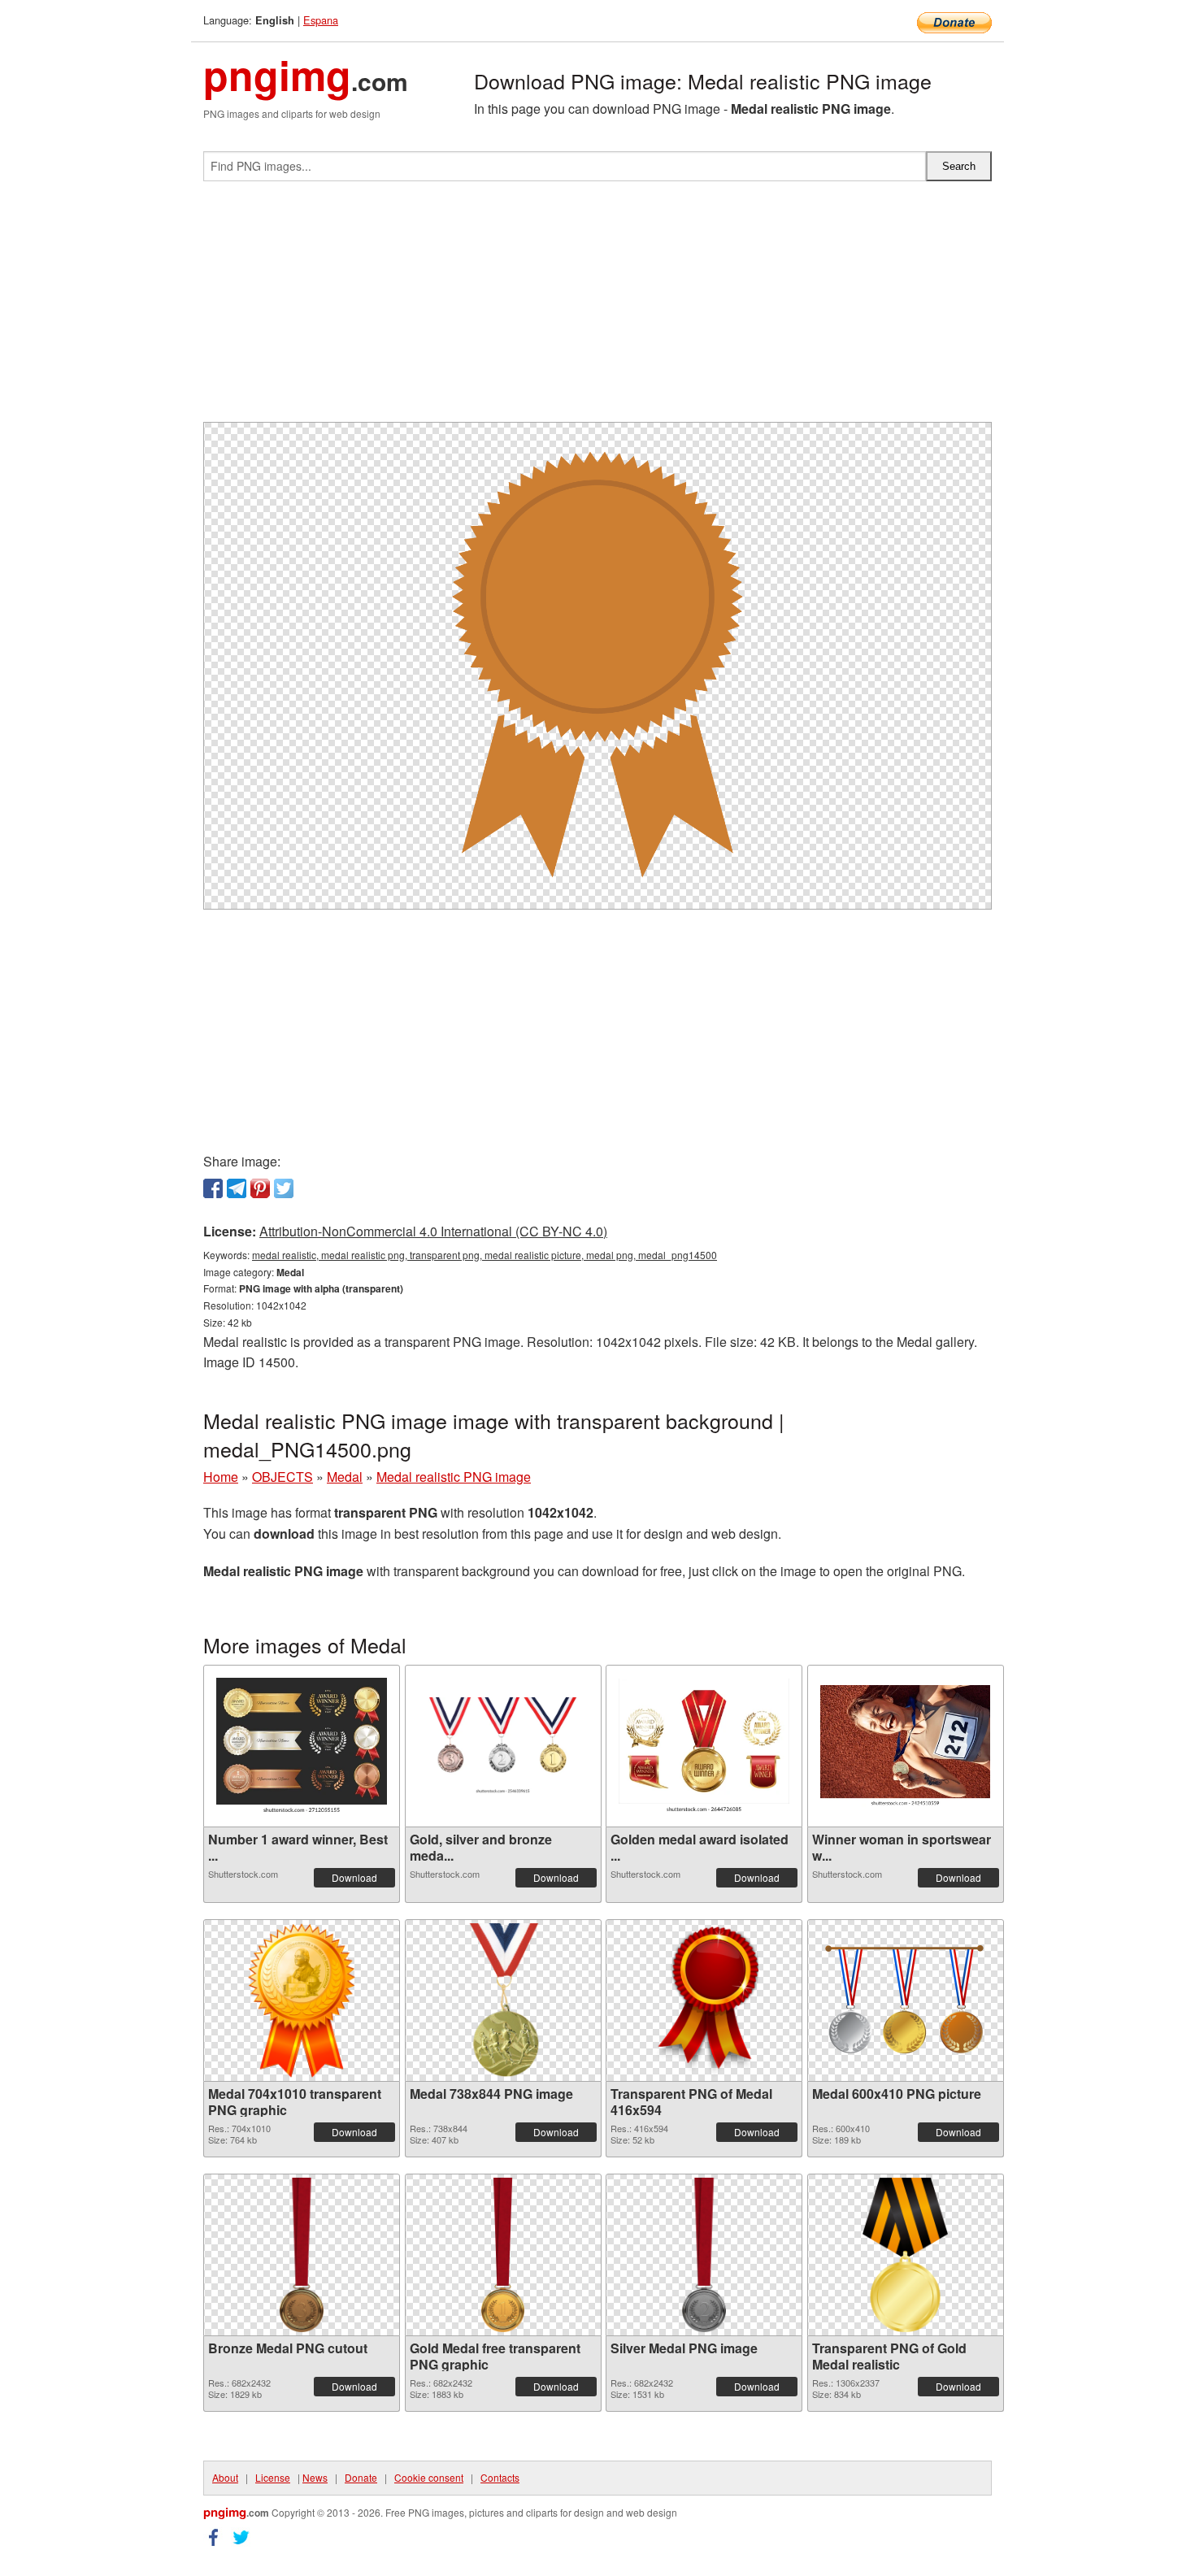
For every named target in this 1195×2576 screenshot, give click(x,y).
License (273, 2477)
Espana (321, 20)
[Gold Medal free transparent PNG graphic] (503, 2255)
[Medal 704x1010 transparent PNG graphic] (302, 2000)
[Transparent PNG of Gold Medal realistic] (905, 2255)
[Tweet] (284, 1188)
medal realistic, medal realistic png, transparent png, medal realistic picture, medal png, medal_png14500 (485, 1255)
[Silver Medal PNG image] (704, 2255)
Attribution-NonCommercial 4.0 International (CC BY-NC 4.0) (433, 1231)
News (315, 2477)
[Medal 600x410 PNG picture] (906, 2000)
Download (354, 1877)
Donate (361, 2477)
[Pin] (260, 1188)
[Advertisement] (597, 308)
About (225, 2477)
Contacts (500, 2477)
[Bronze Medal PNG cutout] (301, 2255)
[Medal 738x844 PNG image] (503, 2000)
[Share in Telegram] (237, 1188)
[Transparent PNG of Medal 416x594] (704, 2000)
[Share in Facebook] (213, 1188)
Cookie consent (429, 2477)
